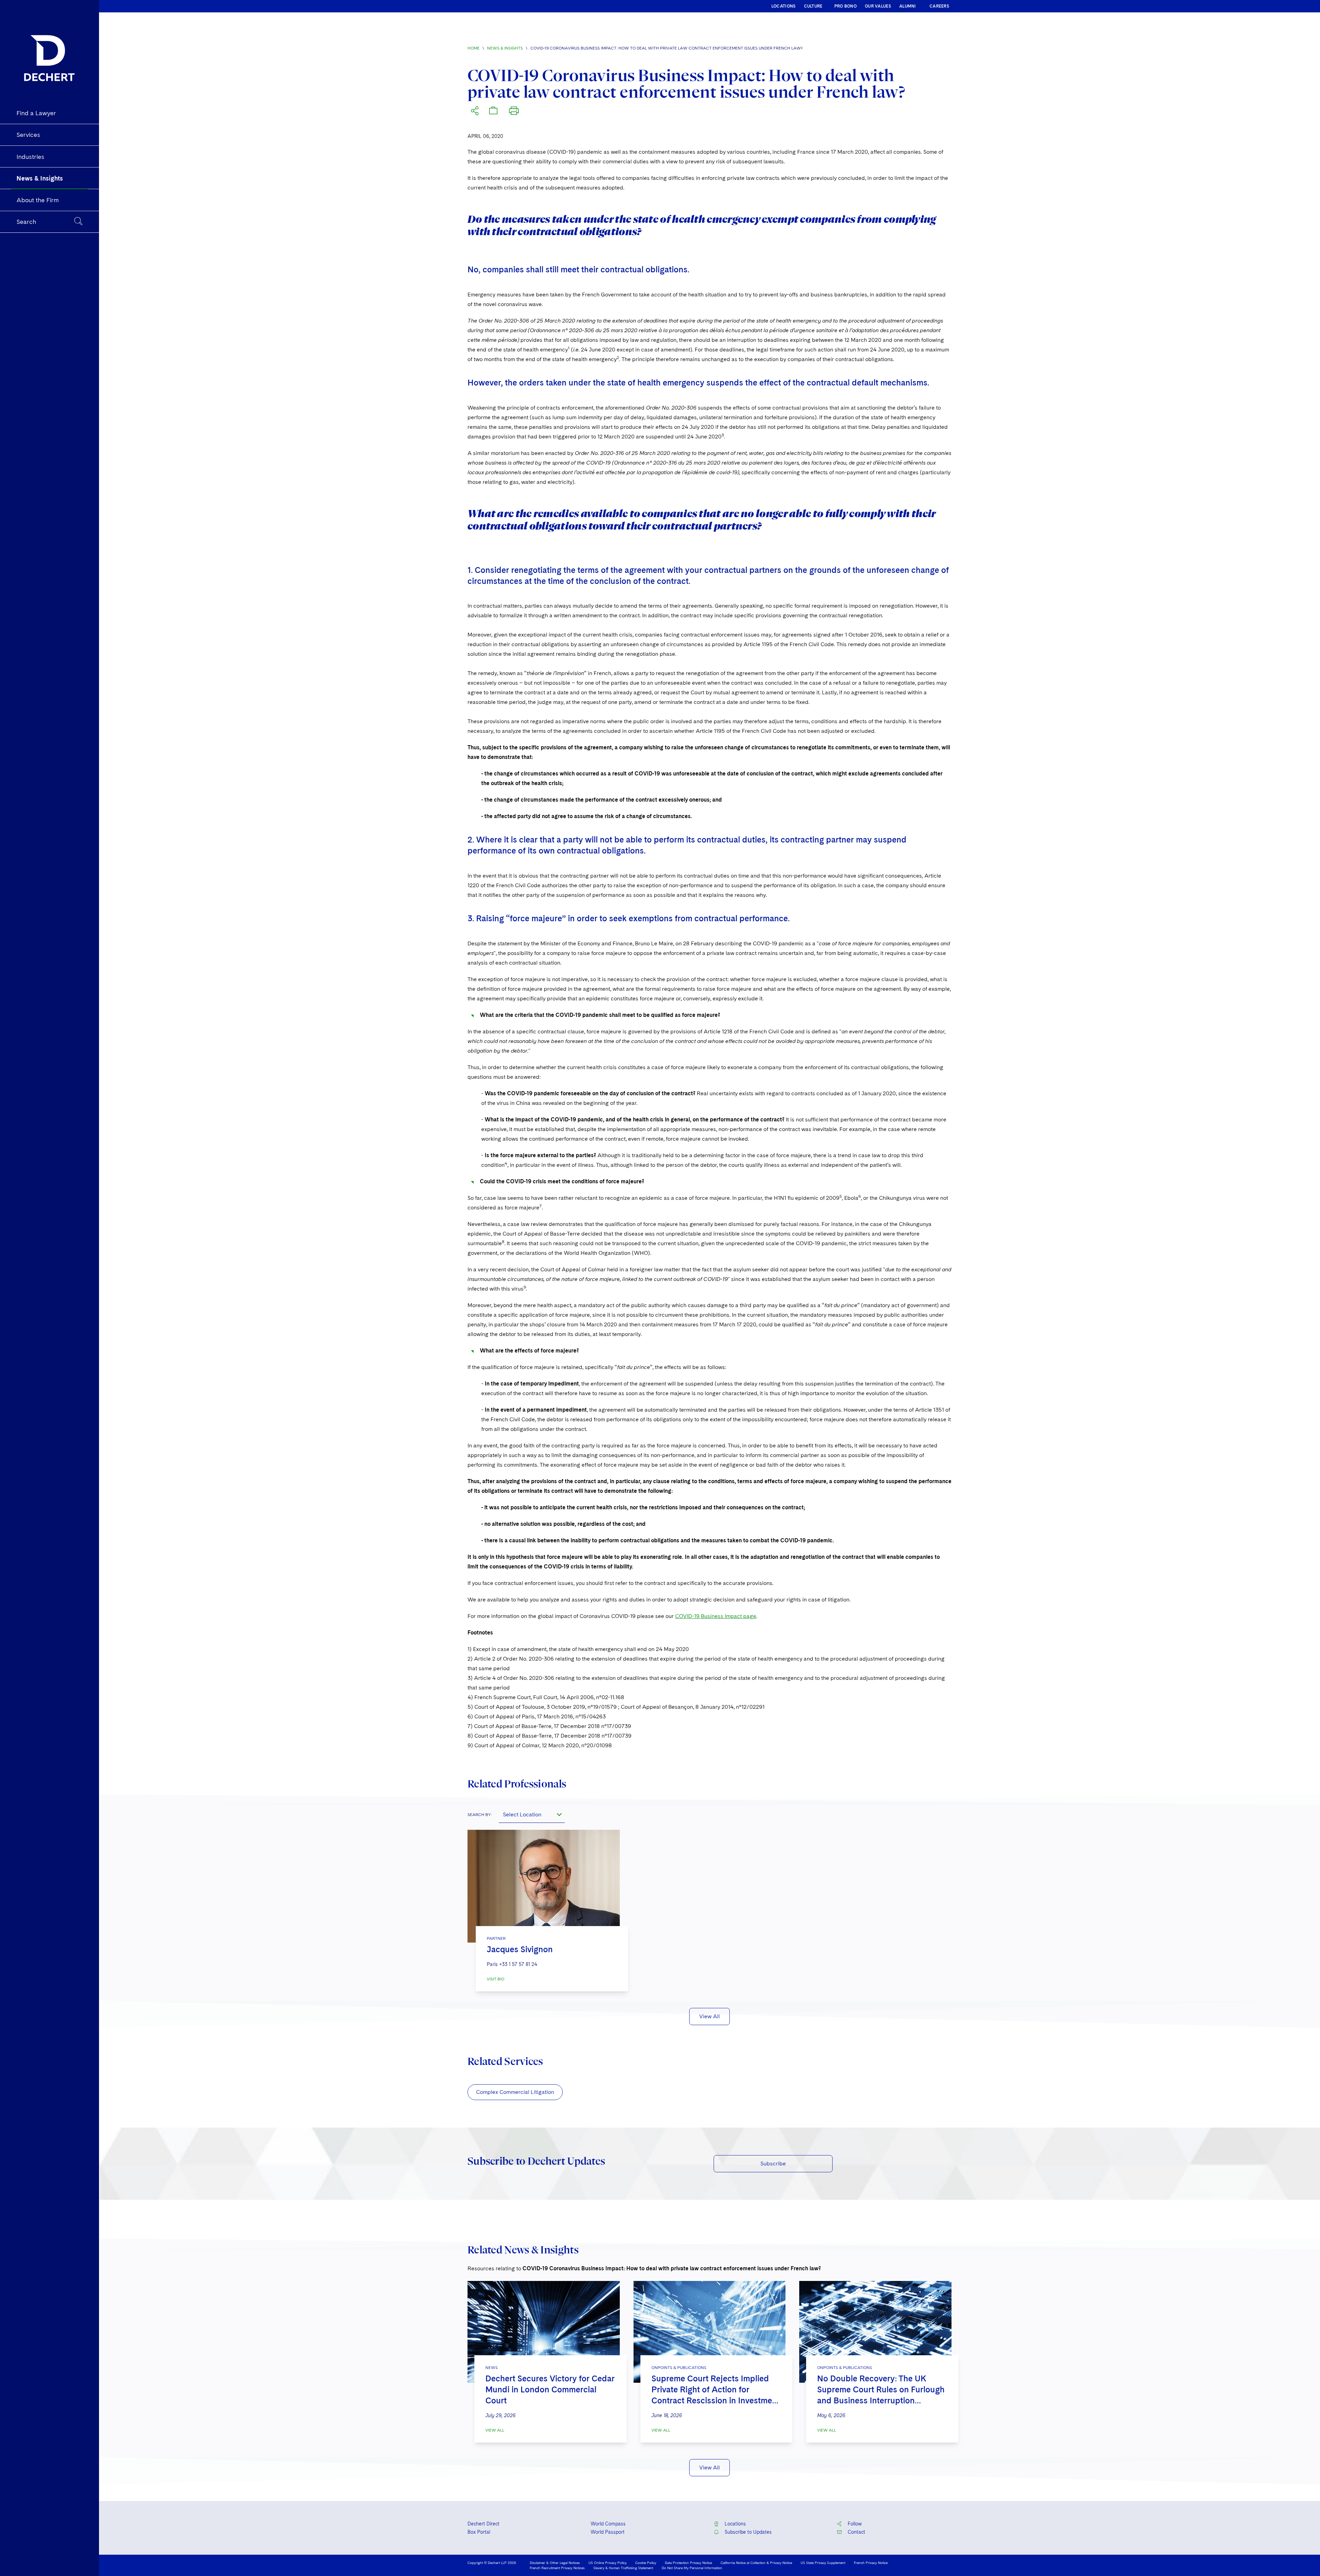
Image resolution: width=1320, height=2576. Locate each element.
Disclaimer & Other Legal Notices (555, 2563)
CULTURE (813, 6)
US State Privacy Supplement (823, 2563)
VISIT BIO (496, 1979)
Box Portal (479, 2532)
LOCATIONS (784, 6)
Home (474, 48)
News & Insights (505, 48)
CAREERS (939, 6)
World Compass (608, 2524)
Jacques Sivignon (520, 1949)
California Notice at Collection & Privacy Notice (756, 2563)
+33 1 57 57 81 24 (518, 1964)
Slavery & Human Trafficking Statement (623, 2568)
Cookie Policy (646, 2563)
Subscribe (773, 2164)
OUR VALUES (878, 6)
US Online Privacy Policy (608, 2563)
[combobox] (532, 1815)
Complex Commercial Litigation (515, 2092)
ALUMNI (908, 6)
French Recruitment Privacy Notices (557, 2568)
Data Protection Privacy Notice (688, 2563)
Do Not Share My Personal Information (692, 2568)
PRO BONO (845, 6)
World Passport (608, 2532)
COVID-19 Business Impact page (716, 1616)
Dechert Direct (483, 2524)
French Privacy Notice (871, 2563)
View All (709, 2016)
